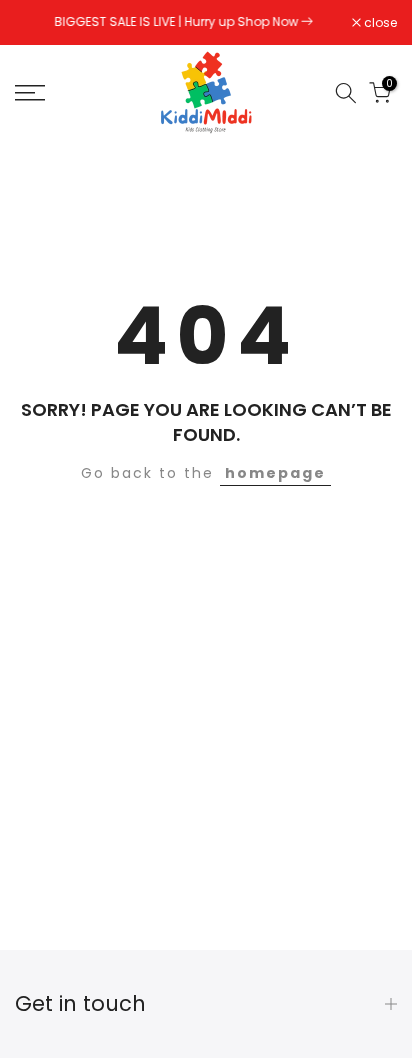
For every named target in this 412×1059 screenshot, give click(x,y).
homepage (275, 473)
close (379, 23)
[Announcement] (183, 22)
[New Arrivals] (307, 21)
